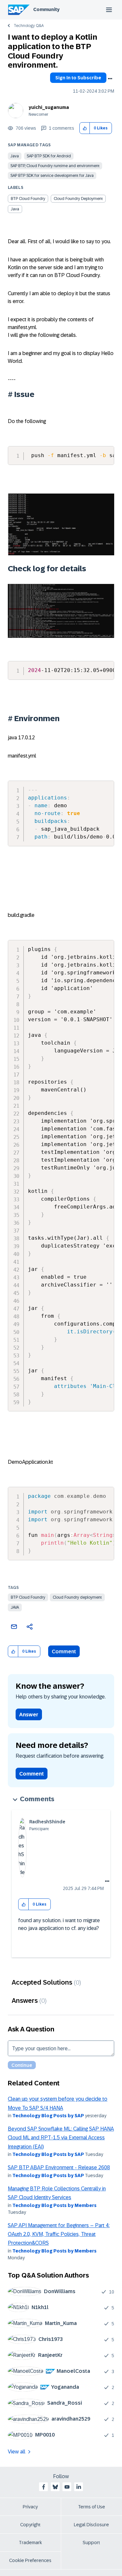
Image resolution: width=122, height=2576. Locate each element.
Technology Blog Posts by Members (54, 2205)
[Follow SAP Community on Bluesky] (55, 2487)
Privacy (30, 2507)
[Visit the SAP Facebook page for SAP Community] (44, 2487)
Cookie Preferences (30, 2560)
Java (15, 156)
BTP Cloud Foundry (28, 1597)
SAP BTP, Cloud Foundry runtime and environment (55, 166)
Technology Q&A (29, 26)
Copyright (30, 2525)
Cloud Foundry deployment (77, 1597)
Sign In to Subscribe (78, 78)
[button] (85, 128)
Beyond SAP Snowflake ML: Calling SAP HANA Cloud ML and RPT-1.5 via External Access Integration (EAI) (61, 2138)
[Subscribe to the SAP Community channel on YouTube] (67, 2487)
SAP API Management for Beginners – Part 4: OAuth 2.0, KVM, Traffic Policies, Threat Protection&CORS (59, 2234)
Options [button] (110, 79)
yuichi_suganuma (49, 107)
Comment (64, 1651)
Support (91, 2543)
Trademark (30, 2543)
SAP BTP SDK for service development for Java (52, 176)
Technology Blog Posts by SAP (48, 2116)
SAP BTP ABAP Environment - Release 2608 (59, 2167)
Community (46, 9)
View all (17, 2452)
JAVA (15, 1607)
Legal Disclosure (91, 2525)
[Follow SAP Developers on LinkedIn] (79, 2487)
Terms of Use (92, 2507)
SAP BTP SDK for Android (49, 156)
